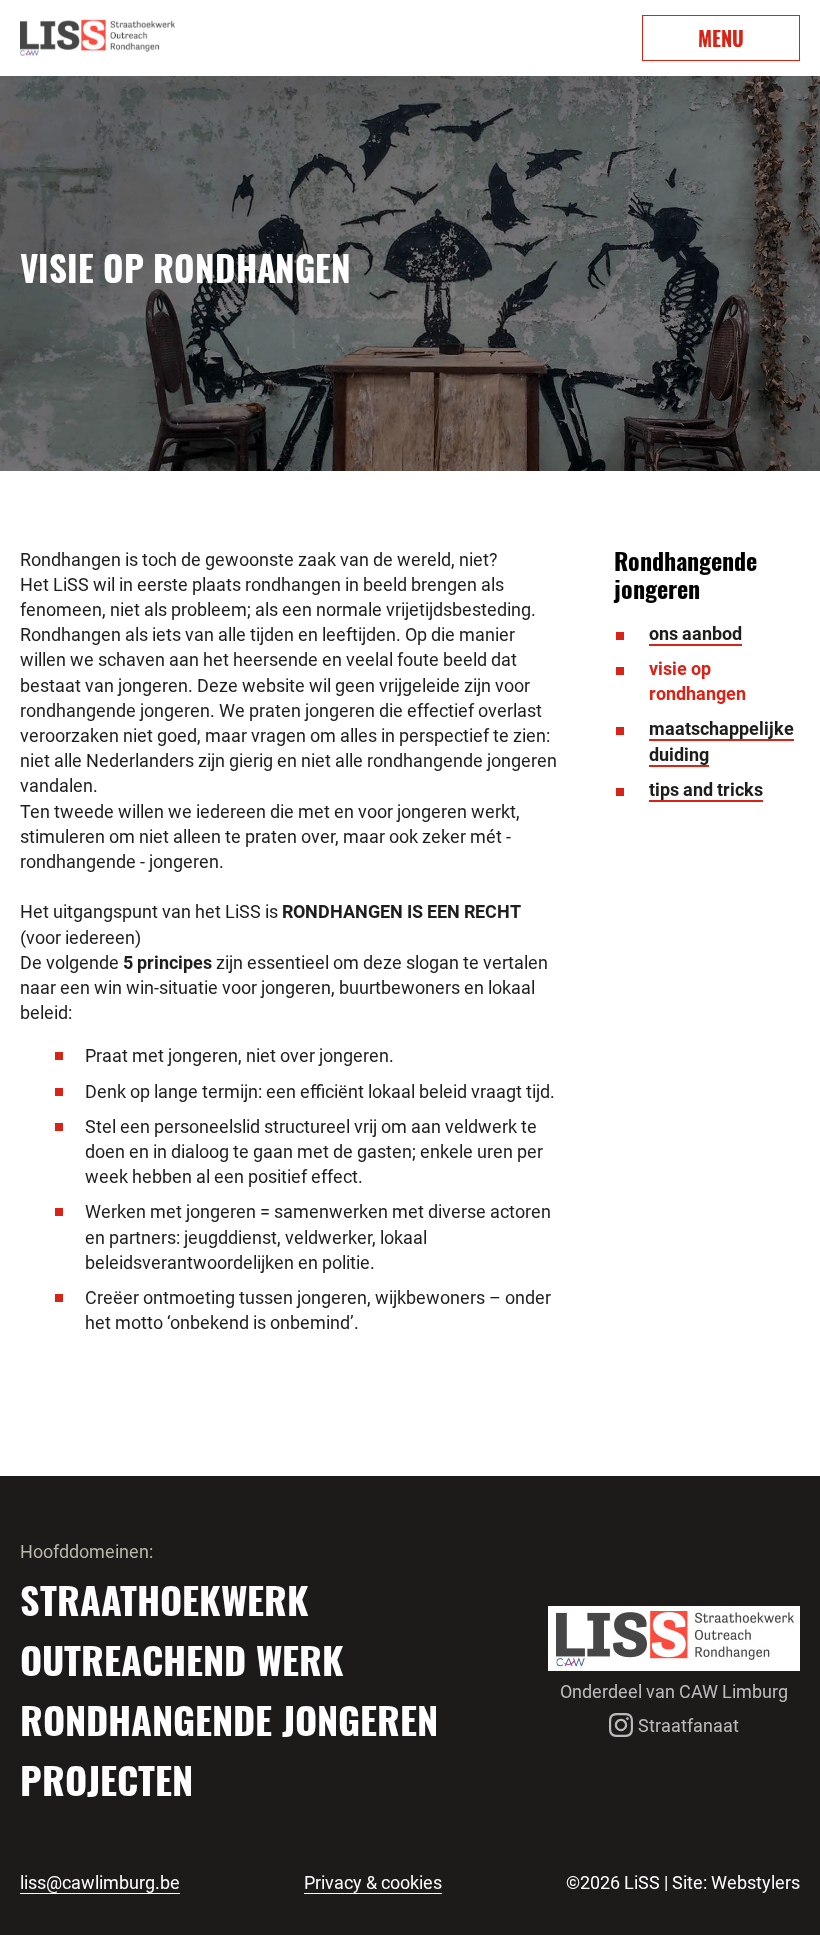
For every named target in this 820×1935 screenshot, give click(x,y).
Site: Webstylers (736, 1882)
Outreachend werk (182, 1659)
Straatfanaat (688, 1725)
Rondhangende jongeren (229, 1719)
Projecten (106, 1779)
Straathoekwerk (164, 1599)
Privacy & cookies (373, 1883)
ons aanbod (695, 633)
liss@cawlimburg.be (100, 1883)
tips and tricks (706, 789)
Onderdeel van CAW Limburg (674, 1691)
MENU (721, 38)
